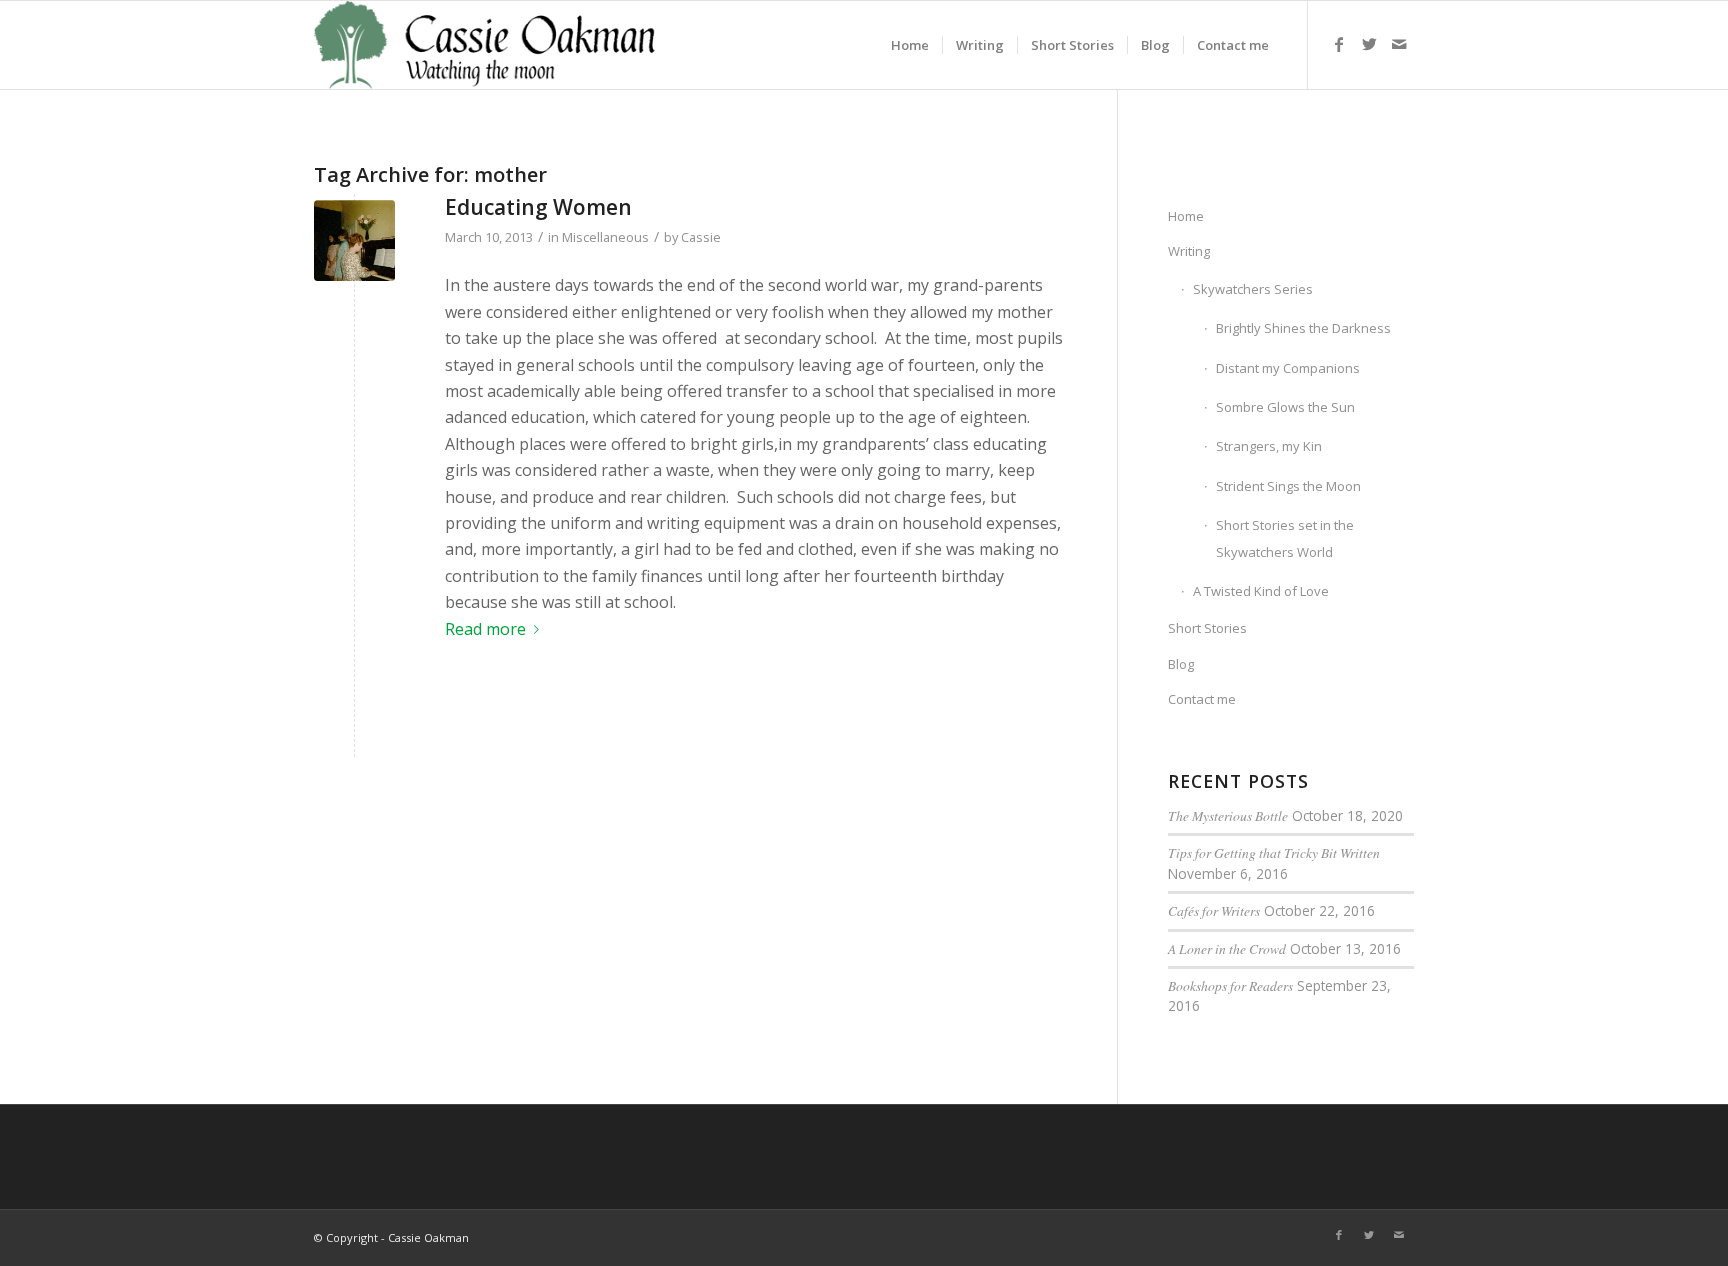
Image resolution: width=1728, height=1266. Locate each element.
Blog (1181, 664)
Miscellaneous (605, 237)
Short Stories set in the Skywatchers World (1285, 538)
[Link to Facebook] (1339, 44)
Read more (485, 629)
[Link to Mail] (1399, 44)
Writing (1189, 251)
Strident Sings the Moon (1288, 486)
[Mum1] (354, 240)
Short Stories (1207, 628)
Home (1186, 216)
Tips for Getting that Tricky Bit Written (1274, 852)
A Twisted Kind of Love (1261, 591)
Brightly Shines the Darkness (1303, 328)
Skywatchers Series (1253, 289)
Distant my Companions (1288, 368)
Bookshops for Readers (1230, 985)
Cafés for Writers (1214, 910)
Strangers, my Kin (1269, 446)
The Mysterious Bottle (1228, 815)
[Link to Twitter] (1369, 44)
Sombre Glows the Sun (1285, 407)
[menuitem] (910, 45)
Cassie (701, 237)
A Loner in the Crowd (1227, 948)
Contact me (1202, 699)
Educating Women (538, 207)
